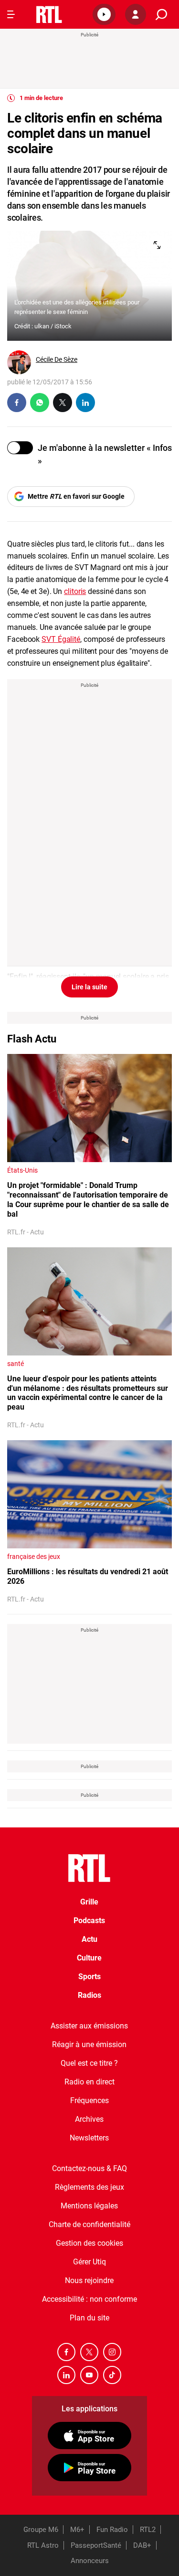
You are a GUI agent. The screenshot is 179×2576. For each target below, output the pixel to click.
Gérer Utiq (89, 2262)
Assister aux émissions (89, 2026)
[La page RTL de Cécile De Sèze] (19, 362)
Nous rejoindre (89, 2280)
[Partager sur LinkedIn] (85, 403)
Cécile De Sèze (57, 359)
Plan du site (89, 2318)
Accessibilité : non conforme (89, 2299)
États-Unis (22, 1170)
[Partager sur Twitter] (63, 403)
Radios (89, 1995)
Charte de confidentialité (89, 2224)
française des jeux (34, 1557)
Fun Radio (112, 2530)
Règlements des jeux (89, 2187)
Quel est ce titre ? (89, 2063)
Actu (89, 1939)
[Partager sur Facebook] (17, 403)
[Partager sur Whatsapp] (40, 403)
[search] (161, 15)
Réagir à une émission (89, 2044)
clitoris (75, 591)
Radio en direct (89, 2082)
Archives (89, 2119)
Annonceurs (90, 2561)
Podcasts (89, 1921)
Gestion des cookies (89, 2243)
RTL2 (148, 2530)
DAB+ (142, 2545)
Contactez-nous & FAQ (89, 2168)
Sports (89, 1977)
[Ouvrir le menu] (11, 14)
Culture (89, 1958)
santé (16, 1364)
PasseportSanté (96, 2545)
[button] (104, 14)
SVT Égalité (61, 639)
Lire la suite (89, 987)
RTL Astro (43, 2545)
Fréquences (89, 2100)
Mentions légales (89, 2206)
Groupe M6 (41, 2530)
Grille (89, 1902)
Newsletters (89, 2138)
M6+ (77, 2530)
